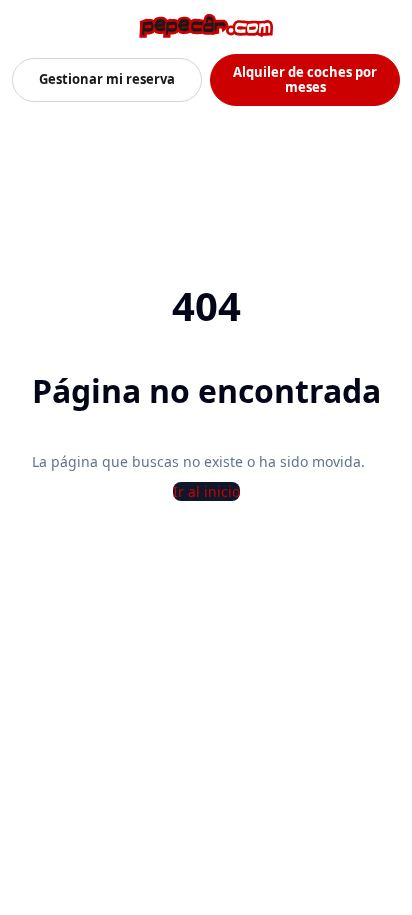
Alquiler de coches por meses (305, 79)
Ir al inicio (206, 491)
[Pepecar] (206, 26)
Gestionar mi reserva (107, 79)
